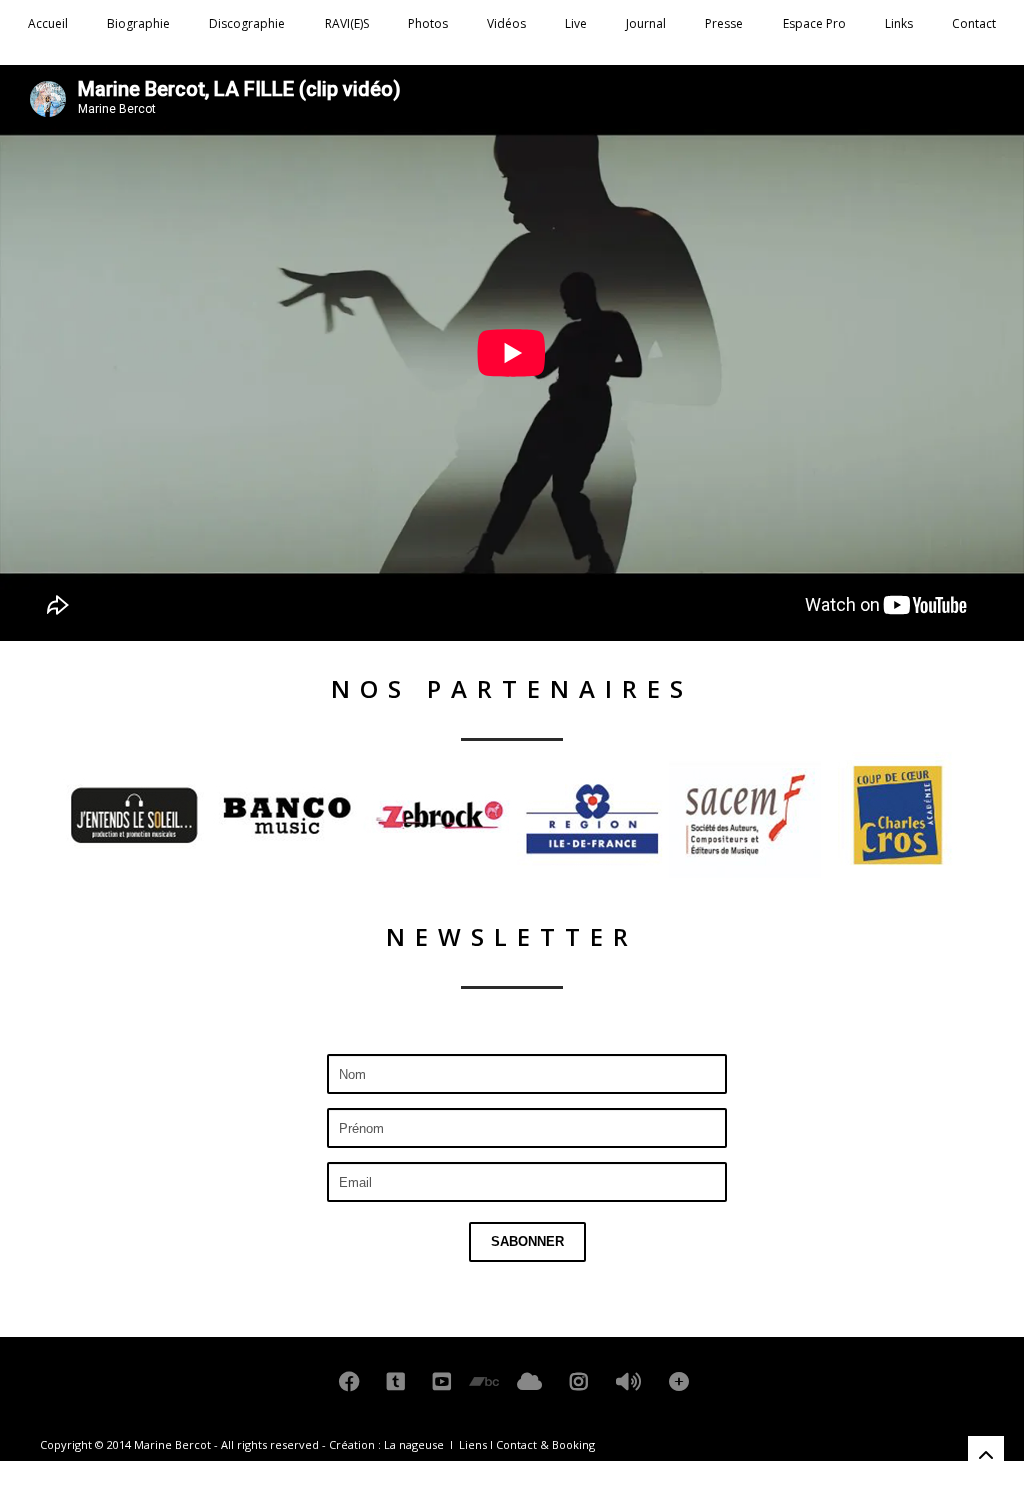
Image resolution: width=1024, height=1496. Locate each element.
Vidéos (506, 23)
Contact (974, 23)
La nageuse (414, 1444)
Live (576, 23)
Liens (473, 1444)
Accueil (48, 23)
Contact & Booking (545, 1444)
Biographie (138, 23)
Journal (646, 23)
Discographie (247, 23)
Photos (428, 23)
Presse (724, 23)
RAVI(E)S (347, 23)
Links (899, 23)
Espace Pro (814, 23)
